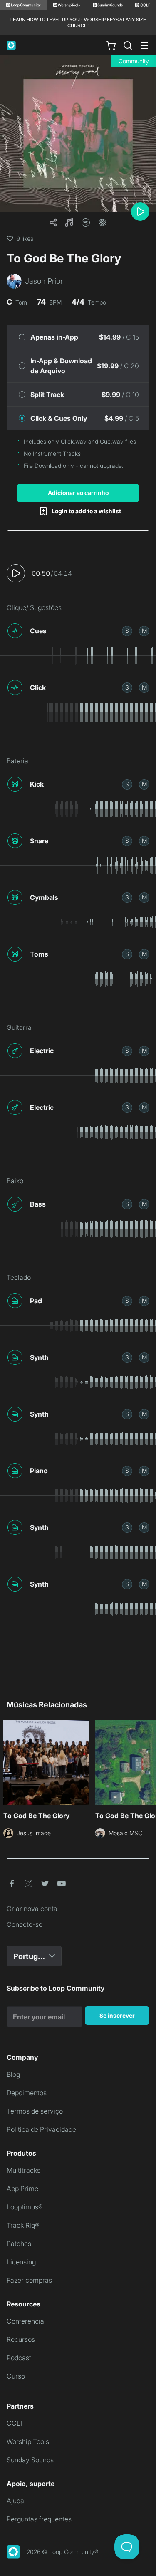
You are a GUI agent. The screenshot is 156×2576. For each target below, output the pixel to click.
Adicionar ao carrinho (78, 493)
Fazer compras (29, 2280)
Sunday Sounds (30, 2460)
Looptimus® (25, 2207)
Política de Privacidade (41, 2129)
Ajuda (15, 2501)
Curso (16, 2376)
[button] (69, 222)
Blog (13, 2074)
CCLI (14, 2423)
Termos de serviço (35, 2111)
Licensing (21, 2262)
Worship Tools (28, 2441)
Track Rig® (23, 2225)
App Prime (22, 2189)
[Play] (140, 212)
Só (127, 631)
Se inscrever (117, 2015)
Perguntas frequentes (39, 2519)
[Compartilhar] (53, 222)
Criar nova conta (32, 1909)
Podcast (19, 2358)
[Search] (128, 45)
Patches (19, 2244)
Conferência (25, 2321)
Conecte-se (25, 1924)
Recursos (21, 2339)
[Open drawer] (144, 45)
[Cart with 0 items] (111, 45)
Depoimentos (27, 2093)
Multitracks (24, 2170)
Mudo (144, 631)
